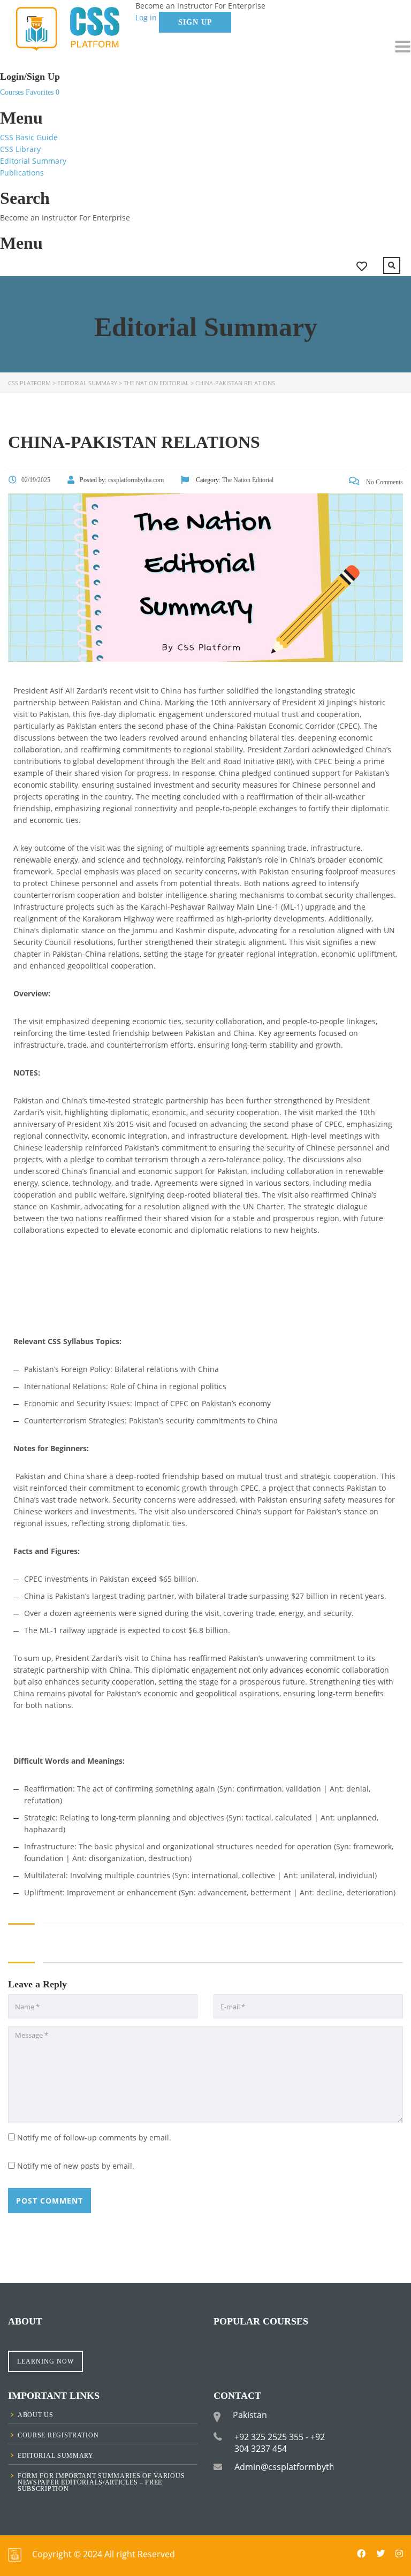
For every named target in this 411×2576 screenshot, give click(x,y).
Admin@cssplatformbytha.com (297, 2467)
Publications (22, 173)
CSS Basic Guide (29, 137)
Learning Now (45, 2361)
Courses (13, 92)
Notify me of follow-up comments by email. (94, 2137)
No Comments (384, 482)
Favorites (43, 92)
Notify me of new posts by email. (76, 2166)
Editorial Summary (33, 161)
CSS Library (20, 149)
